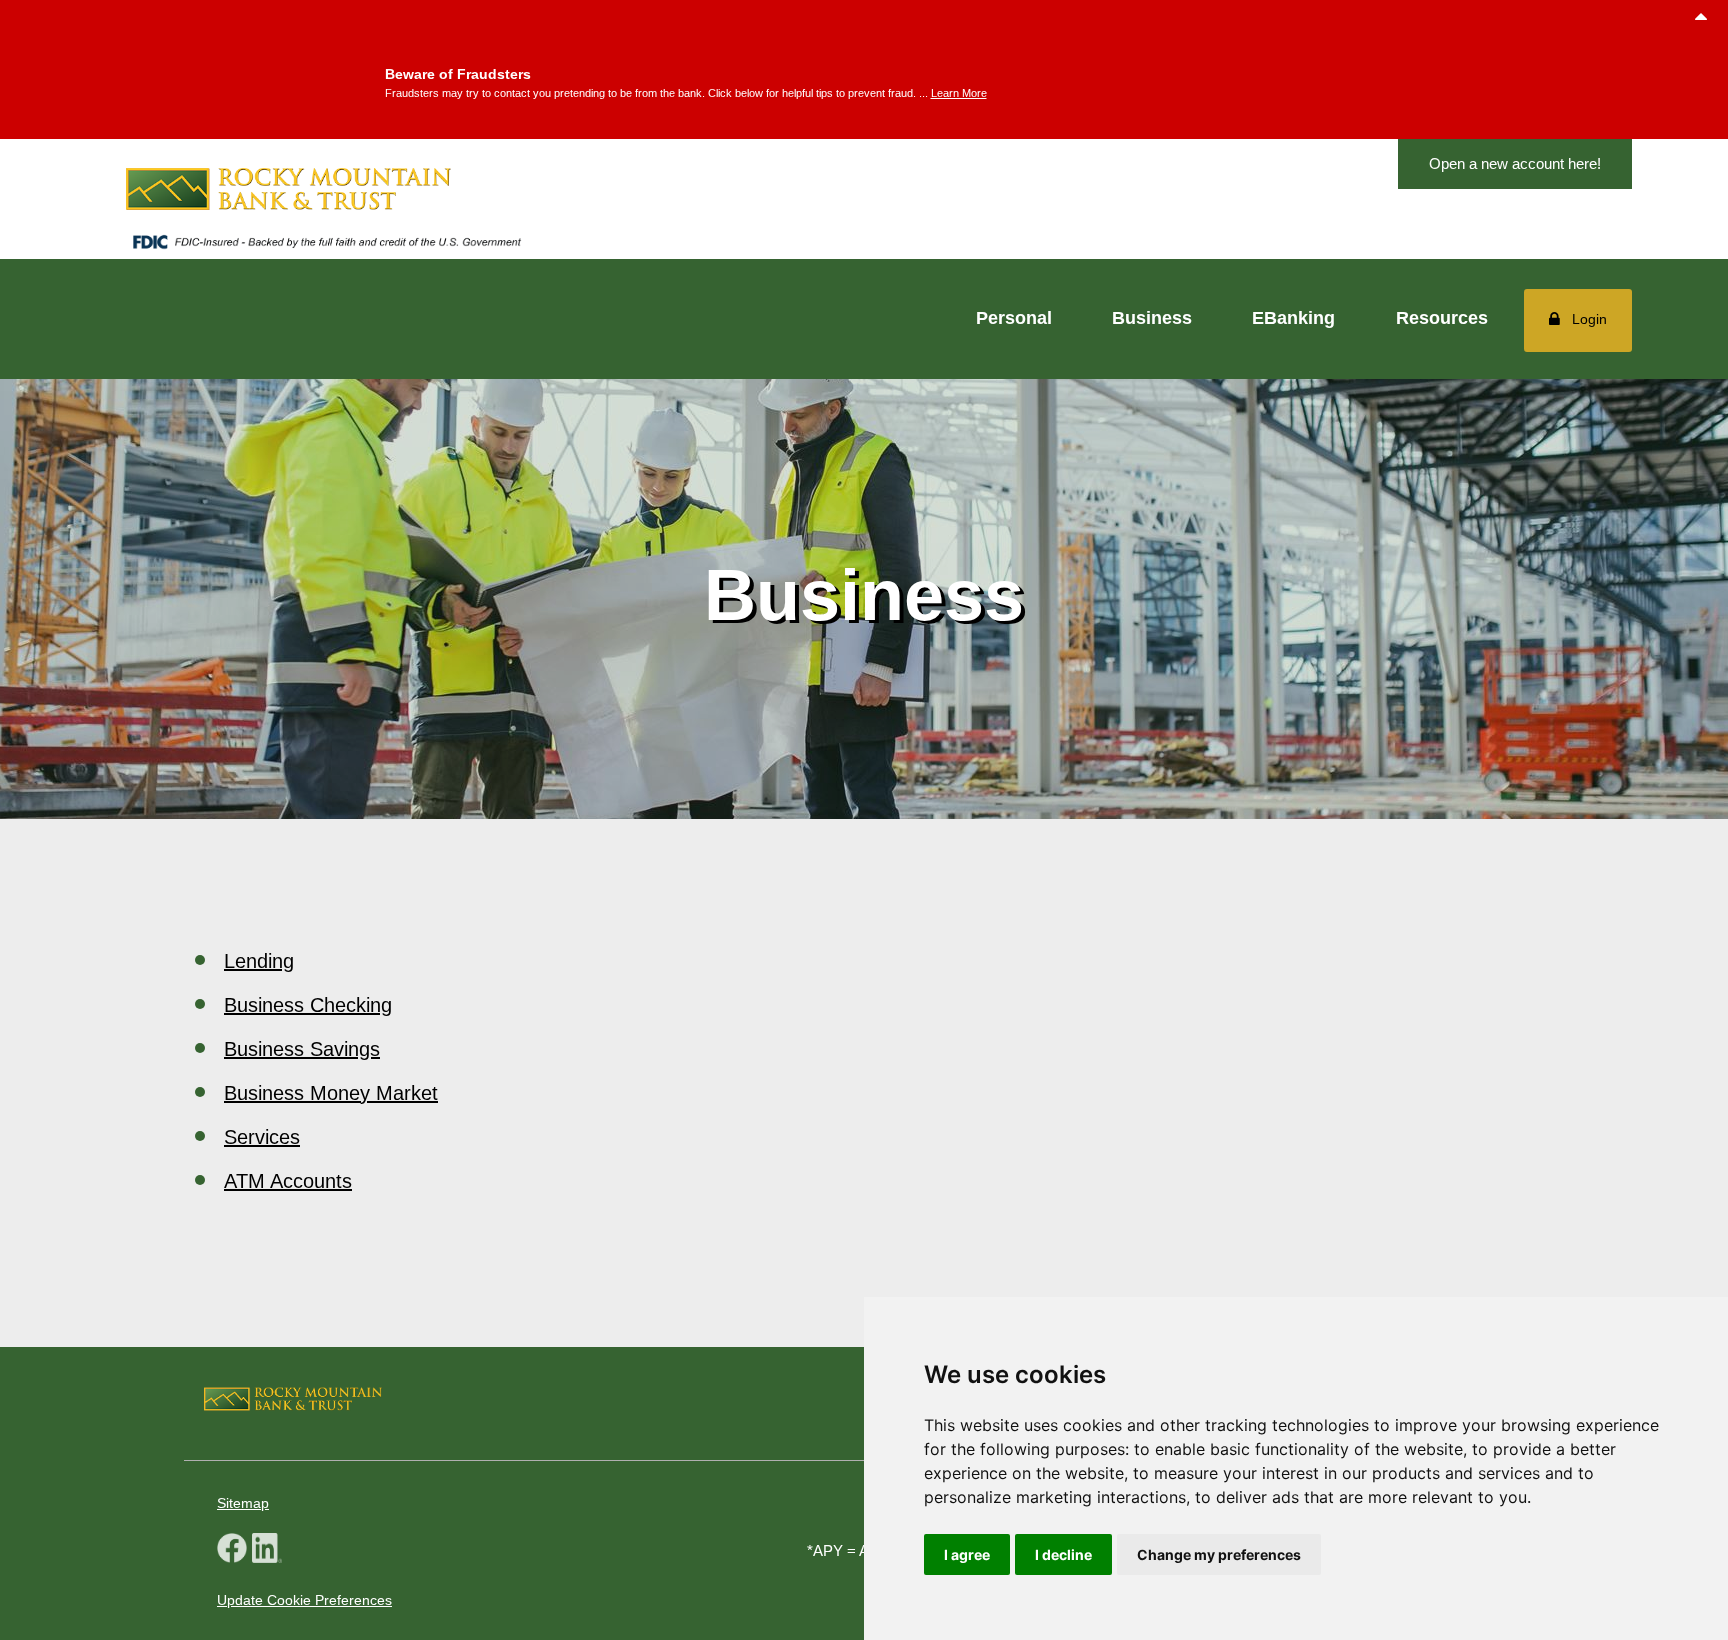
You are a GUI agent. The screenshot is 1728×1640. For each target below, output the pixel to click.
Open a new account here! (1515, 163)
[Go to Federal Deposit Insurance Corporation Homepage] (326, 247)
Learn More (959, 93)
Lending (259, 961)
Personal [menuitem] (1014, 318)
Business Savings (302, 1049)
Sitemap (243, 1503)
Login (1589, 319)
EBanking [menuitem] (1293, 318)
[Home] (326, 189)
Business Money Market (331, 1093)
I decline (1063, 1554)
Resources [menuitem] (1442, 318)
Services (262, 1137)
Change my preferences (1219, 1554)
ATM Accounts (288, 1181)
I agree (967, 1554)
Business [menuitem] (1152, 318)
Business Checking (308, 1005)
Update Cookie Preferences (304, 1600)
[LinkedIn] (267, 1550)
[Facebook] (232, 1550)
